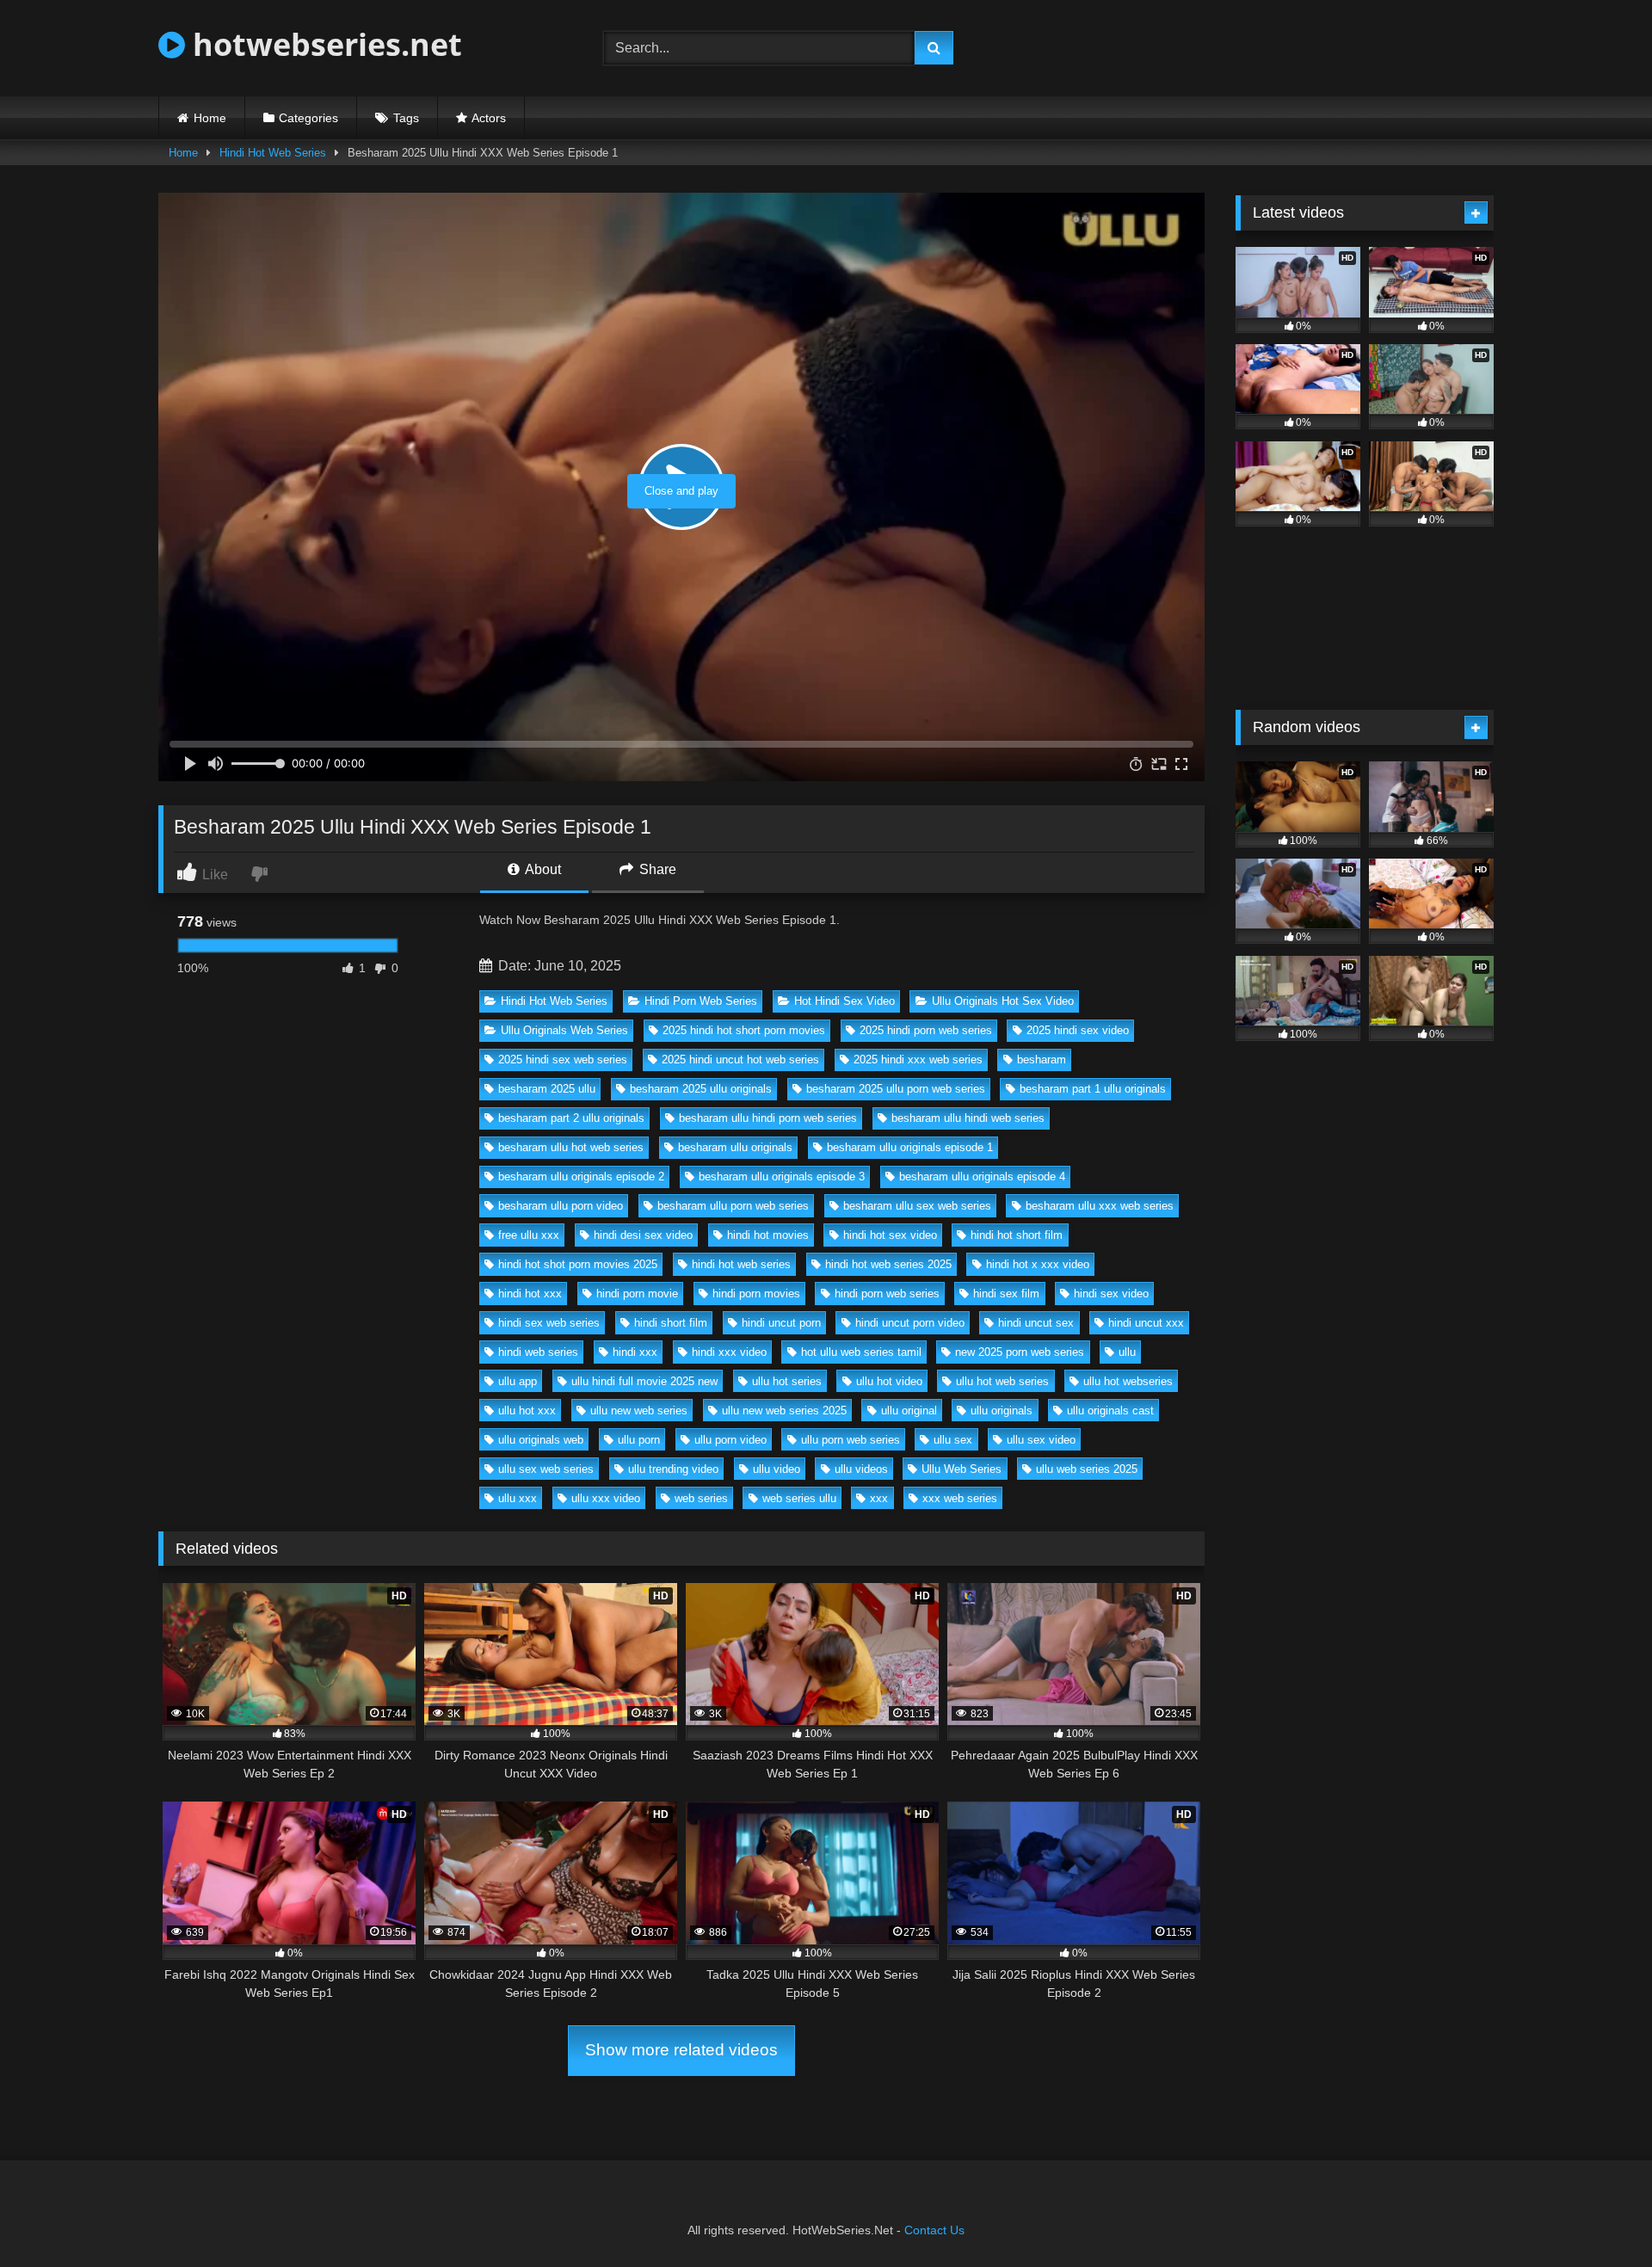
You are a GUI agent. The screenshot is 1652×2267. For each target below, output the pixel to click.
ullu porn (639, 1440)
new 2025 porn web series (1020, 1352)
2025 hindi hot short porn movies (744, 1030)
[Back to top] (1599, 2216)
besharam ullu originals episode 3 (782, 1177)
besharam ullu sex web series (917, 1206)
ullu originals (1002, 1411)
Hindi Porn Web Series (701, 1001)
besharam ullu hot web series (571, 1147)
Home (210, 118)
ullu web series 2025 (1087, 1469)
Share (656, 869)
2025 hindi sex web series (563, 1060)
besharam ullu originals (735, 1147)
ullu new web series (639, 1411)
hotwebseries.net (324, 44)
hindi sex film (1006, 1294)
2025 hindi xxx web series (918, 1060)
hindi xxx (635, 1352)
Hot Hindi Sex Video (844, 1001)
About (542, 869)
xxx (879, 1498)
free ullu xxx (529, 1235)
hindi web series (538, 1352)
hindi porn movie (637, 1294)
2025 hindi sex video (1078, 1030)
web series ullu (799, 1498)
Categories (308, 118)
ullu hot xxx (527, 1411)
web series (701, 1498)
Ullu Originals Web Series (564, 1030)
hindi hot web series (741, 1264)
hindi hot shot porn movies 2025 (578, 1264)
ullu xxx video (606, 1498)
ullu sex (953, 1440)
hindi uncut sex (1036, 1323)
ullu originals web (541, 1440)
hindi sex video (1111, 1294)
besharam (1042, 1060)
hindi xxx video (729, 1352)
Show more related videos (681, 2050)
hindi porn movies (756, 1294)
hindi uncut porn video (910, 1323)
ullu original (909, 1411)
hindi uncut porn (781, 1323)
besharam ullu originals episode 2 (581, 1177)
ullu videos (861, 1469)
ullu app (518, 1381)
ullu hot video (889, 1381)
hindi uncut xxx (1146, 1323)
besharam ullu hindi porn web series (768, 1118)
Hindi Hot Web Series (273, 153)
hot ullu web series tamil (861, 1352)
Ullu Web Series (962, 1469)
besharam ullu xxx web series (1100, 1206)
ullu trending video (673, 1469)
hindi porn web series (887, 1294)
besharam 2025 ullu (547, 1089)
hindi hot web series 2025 (888, 1264)
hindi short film (671, 1323)
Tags (406, 118)
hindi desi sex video (643, 1235)
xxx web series (960, 1498)
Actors (489, 118)
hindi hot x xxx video (1038, 1264)
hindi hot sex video (890, 1235)
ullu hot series (787, 1381)
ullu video (777, 1469)
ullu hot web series (1002, 1381)
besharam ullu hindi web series (968, 1118)
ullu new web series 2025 (784, 1411)
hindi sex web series (549, 1323)
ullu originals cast (1110, 1411)
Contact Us (934, 2230)
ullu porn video (730, 1440)
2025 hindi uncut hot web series (740, 1060)
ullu (1127, 1352)
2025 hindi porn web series (926, 1030)
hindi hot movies (768, 1235)
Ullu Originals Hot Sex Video (1003, 1001)
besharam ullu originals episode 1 (910, 1147)
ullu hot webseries (1128, 1381)
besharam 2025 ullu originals (701, 1089)
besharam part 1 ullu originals (1093, 1089)
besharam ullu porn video (561, 1206)
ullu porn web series (851, 1440)
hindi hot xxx (530, 1294)
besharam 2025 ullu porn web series (896, 1089)
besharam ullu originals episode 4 (982, 1177)
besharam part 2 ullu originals (571, 1118)
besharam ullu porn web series (733, 1206)
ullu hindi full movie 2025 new (644, 1381)
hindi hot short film (1017, 1235)
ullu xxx (518, 1498)
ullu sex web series (546, 1469)
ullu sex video (1041, 1440)
